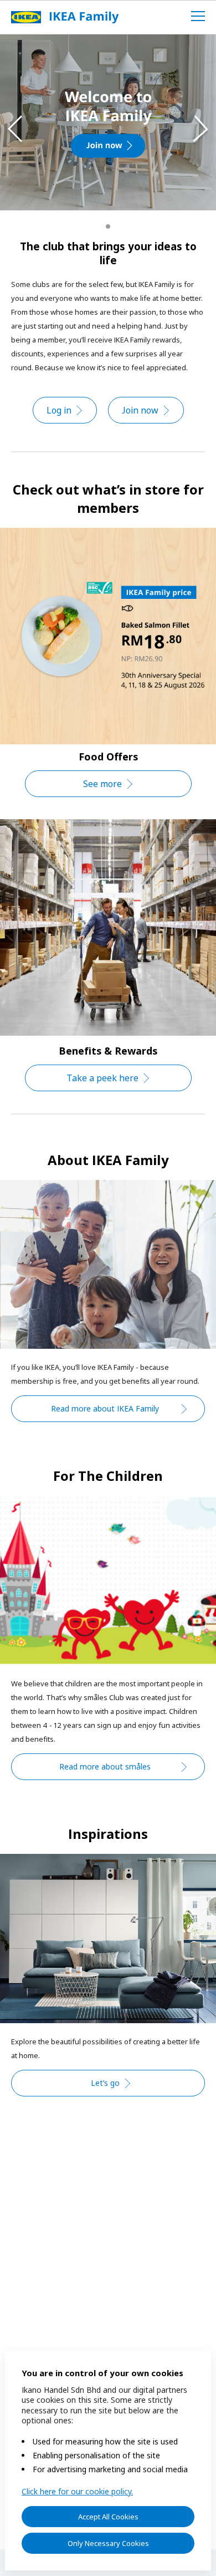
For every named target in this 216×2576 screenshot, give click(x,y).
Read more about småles (105, 1766)
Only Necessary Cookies (108, 2543)
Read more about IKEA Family (105, 1408)
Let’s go (105, 2083)
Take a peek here (102, 1078)
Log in (59, 410)
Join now (140, 410)
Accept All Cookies (108, 2517)
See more (102, 784)
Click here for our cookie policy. (77, 2491)
